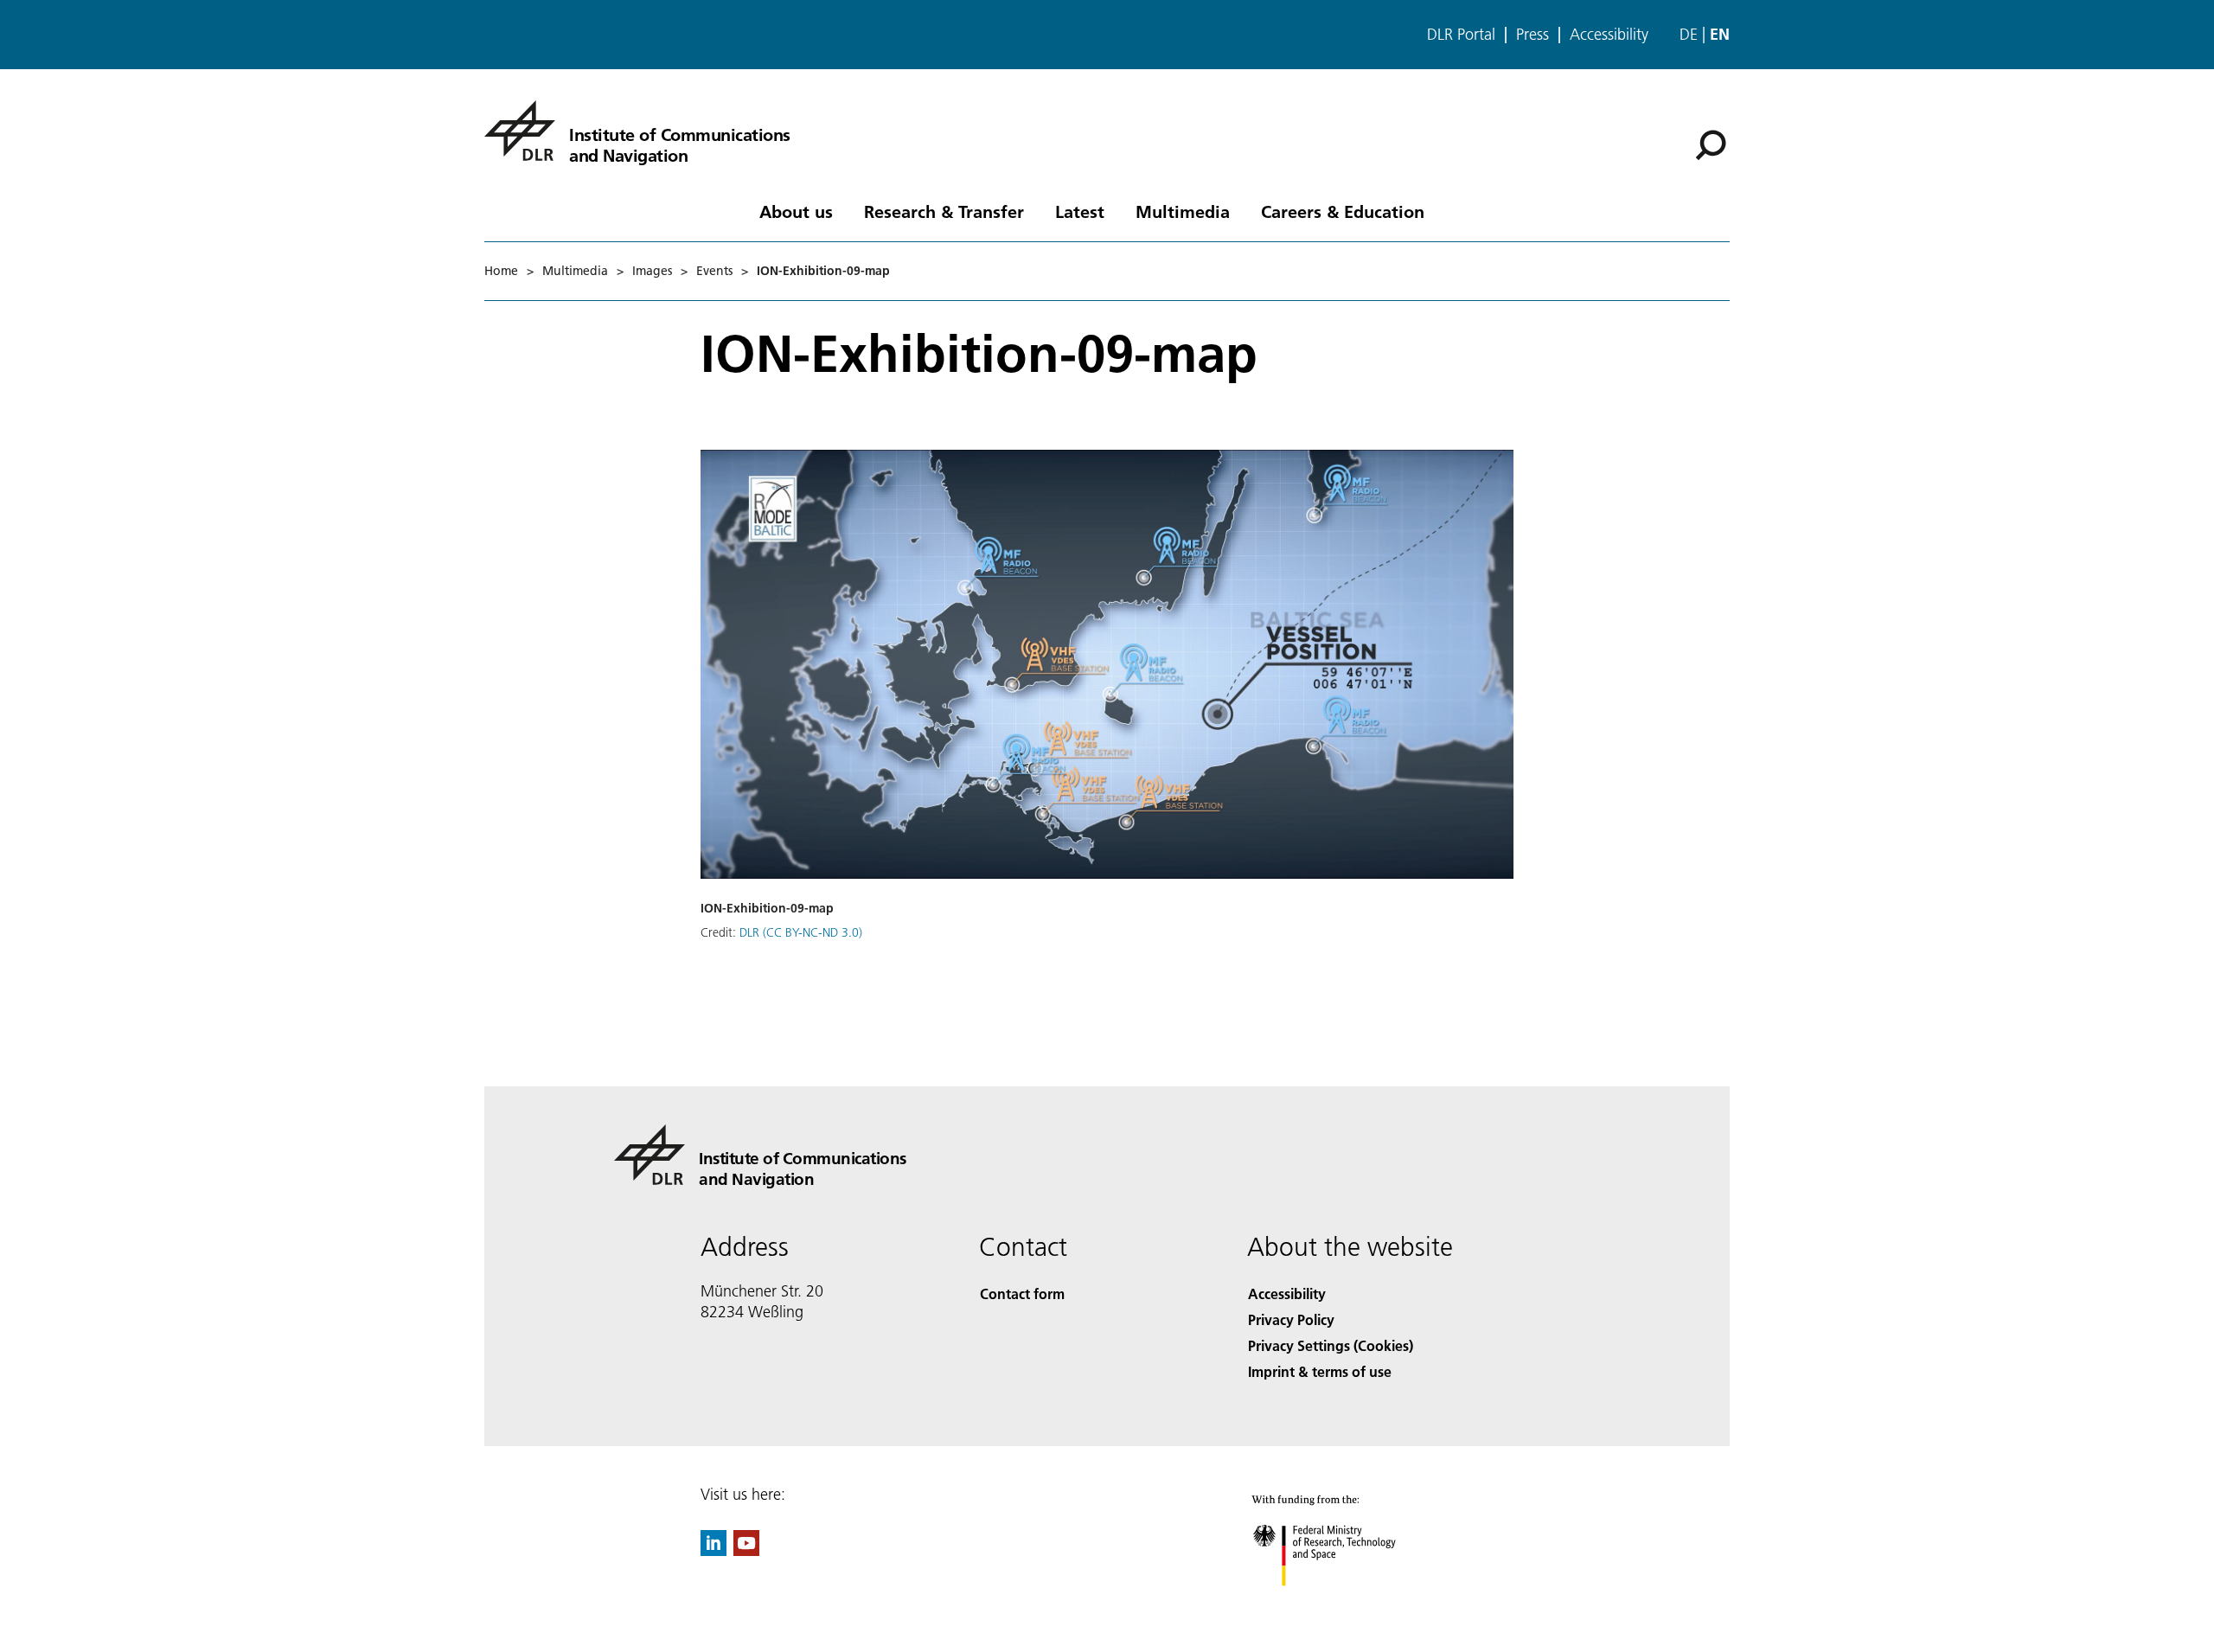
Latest (1080, 211)
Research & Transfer (944, 211)
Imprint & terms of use (1320, 1371)
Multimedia (1183, 211)
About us (796, 211)
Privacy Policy (1291, 1319)
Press (1533, 35)
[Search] (1713, 144)
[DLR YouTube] (746, 1550)
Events (714, 271)
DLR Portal (1461, 35)
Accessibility (1609, 35)
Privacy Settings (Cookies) (1331, 1345)
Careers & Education (1343, 211)
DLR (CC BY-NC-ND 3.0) (801, 932)
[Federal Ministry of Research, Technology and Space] (1347, 1603)
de (1689, 34)
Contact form (1022, 1293)
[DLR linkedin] (713, 1550)
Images (652, 271)
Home (501, 271)
